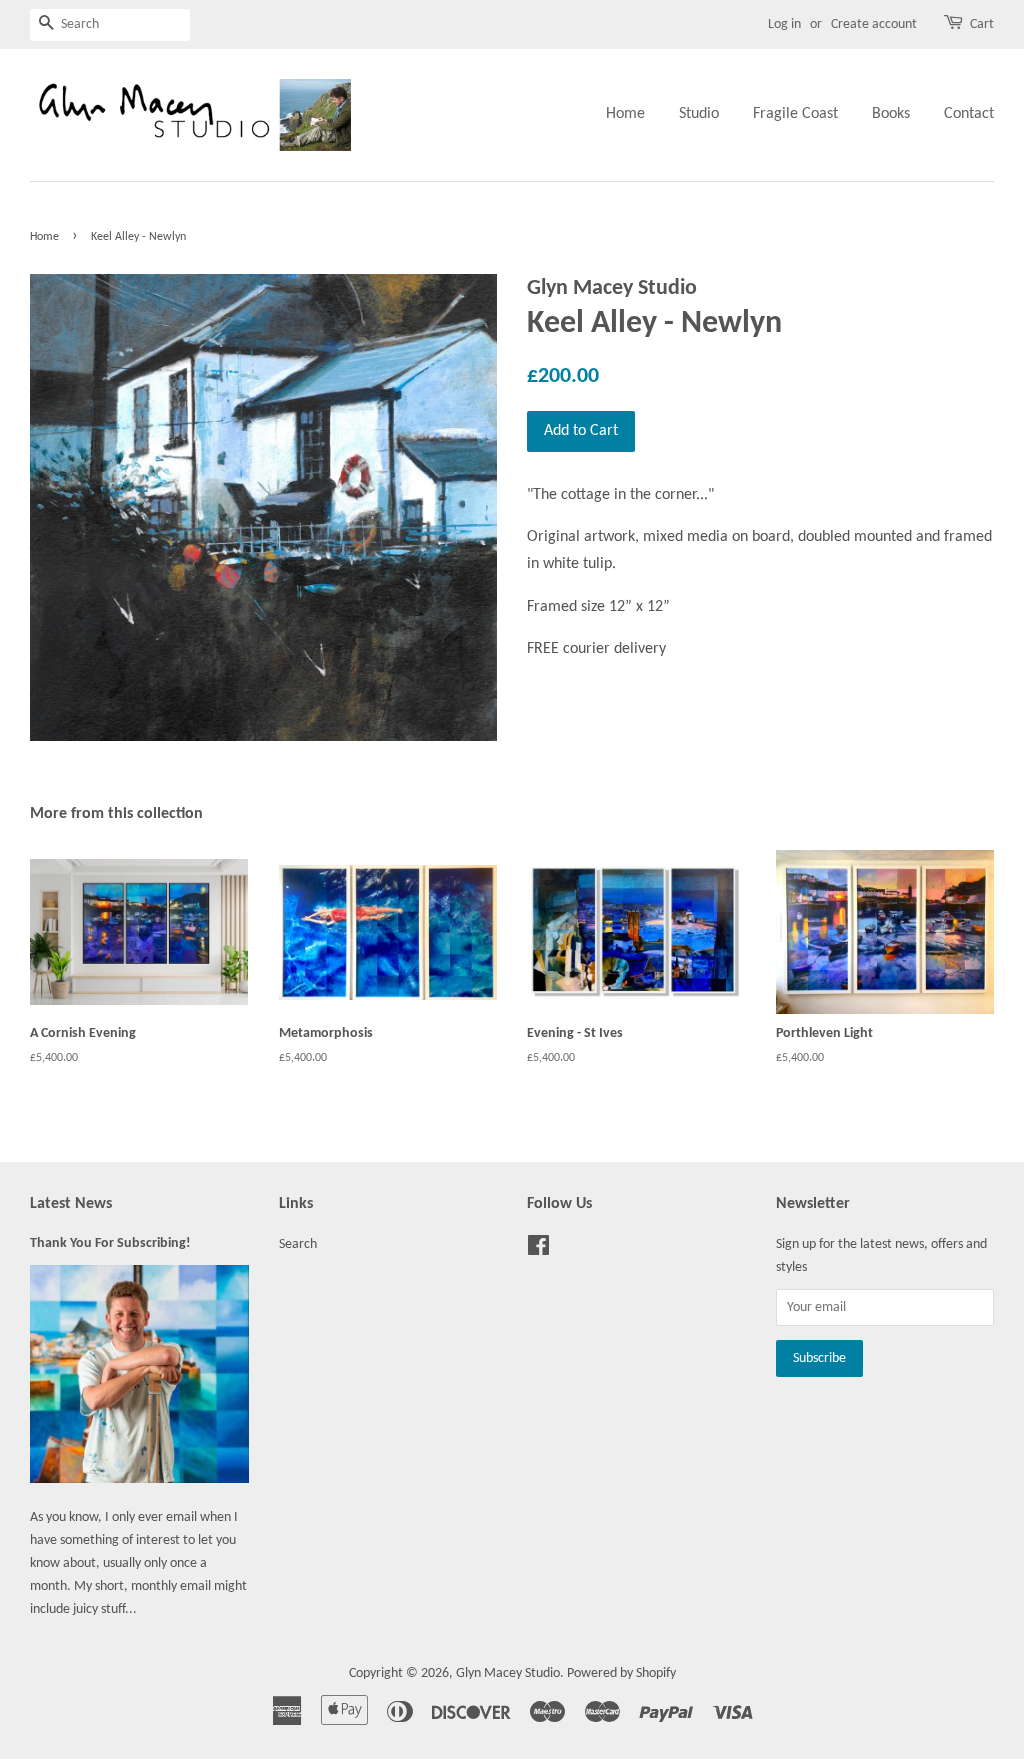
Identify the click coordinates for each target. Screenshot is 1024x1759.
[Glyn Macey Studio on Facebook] (538, 1250)
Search (298, 1244)
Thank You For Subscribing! (110, 1243)
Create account (874, 24)
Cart (982, 24)
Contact (969, 114)
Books (891, 114)
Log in (784, 24)
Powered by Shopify (621, 1673)
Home (625, 114)
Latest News (71, 1204)
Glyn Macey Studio (508, 1673)
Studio (699, 114)
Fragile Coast (795, 114)
